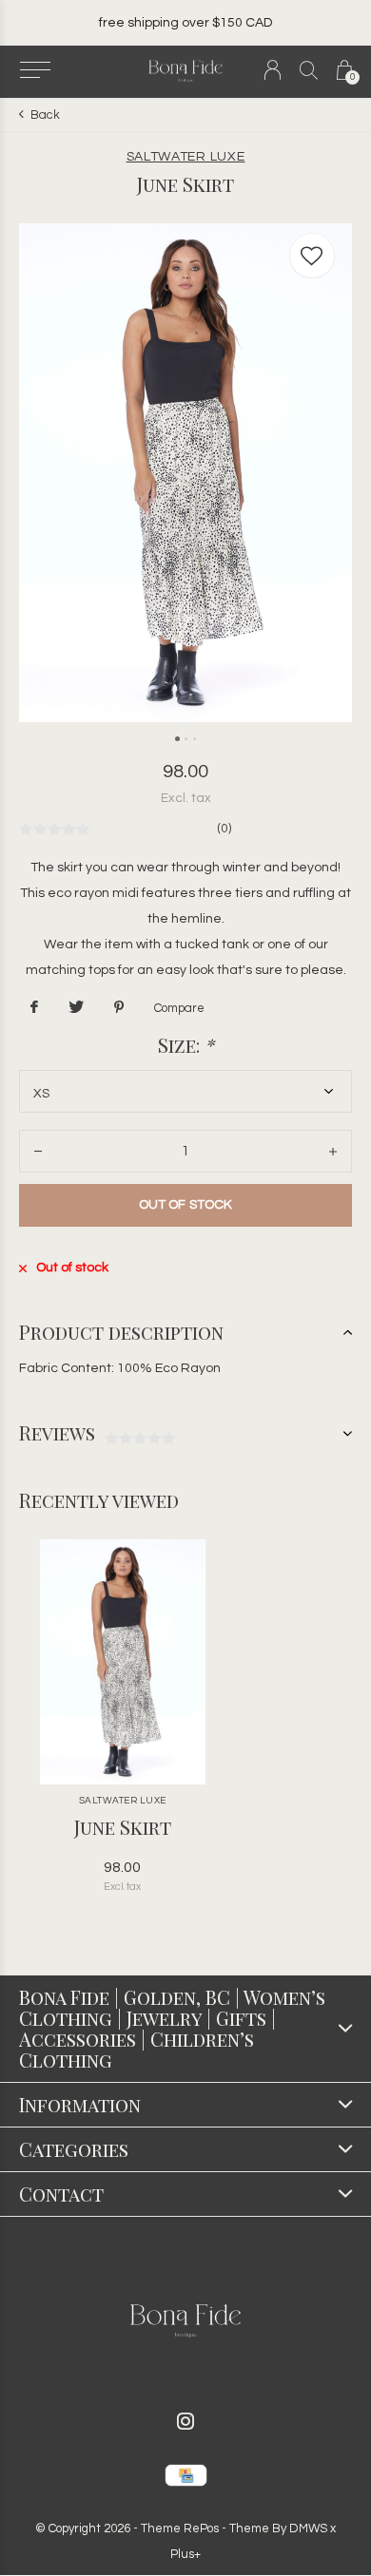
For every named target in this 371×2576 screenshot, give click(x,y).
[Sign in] (273, 70)
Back (45, 115)
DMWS (308, 2528)
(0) (224, 829)
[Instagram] (185, 2421)
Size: (186, 1045)
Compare (179, 1008)
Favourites (312, 256)
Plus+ (185, 2554)
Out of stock (185, 1205)
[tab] (185, 1332)
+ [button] (333, 1151)
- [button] (38, 1151)
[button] (35, 70)
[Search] (309, 70)
